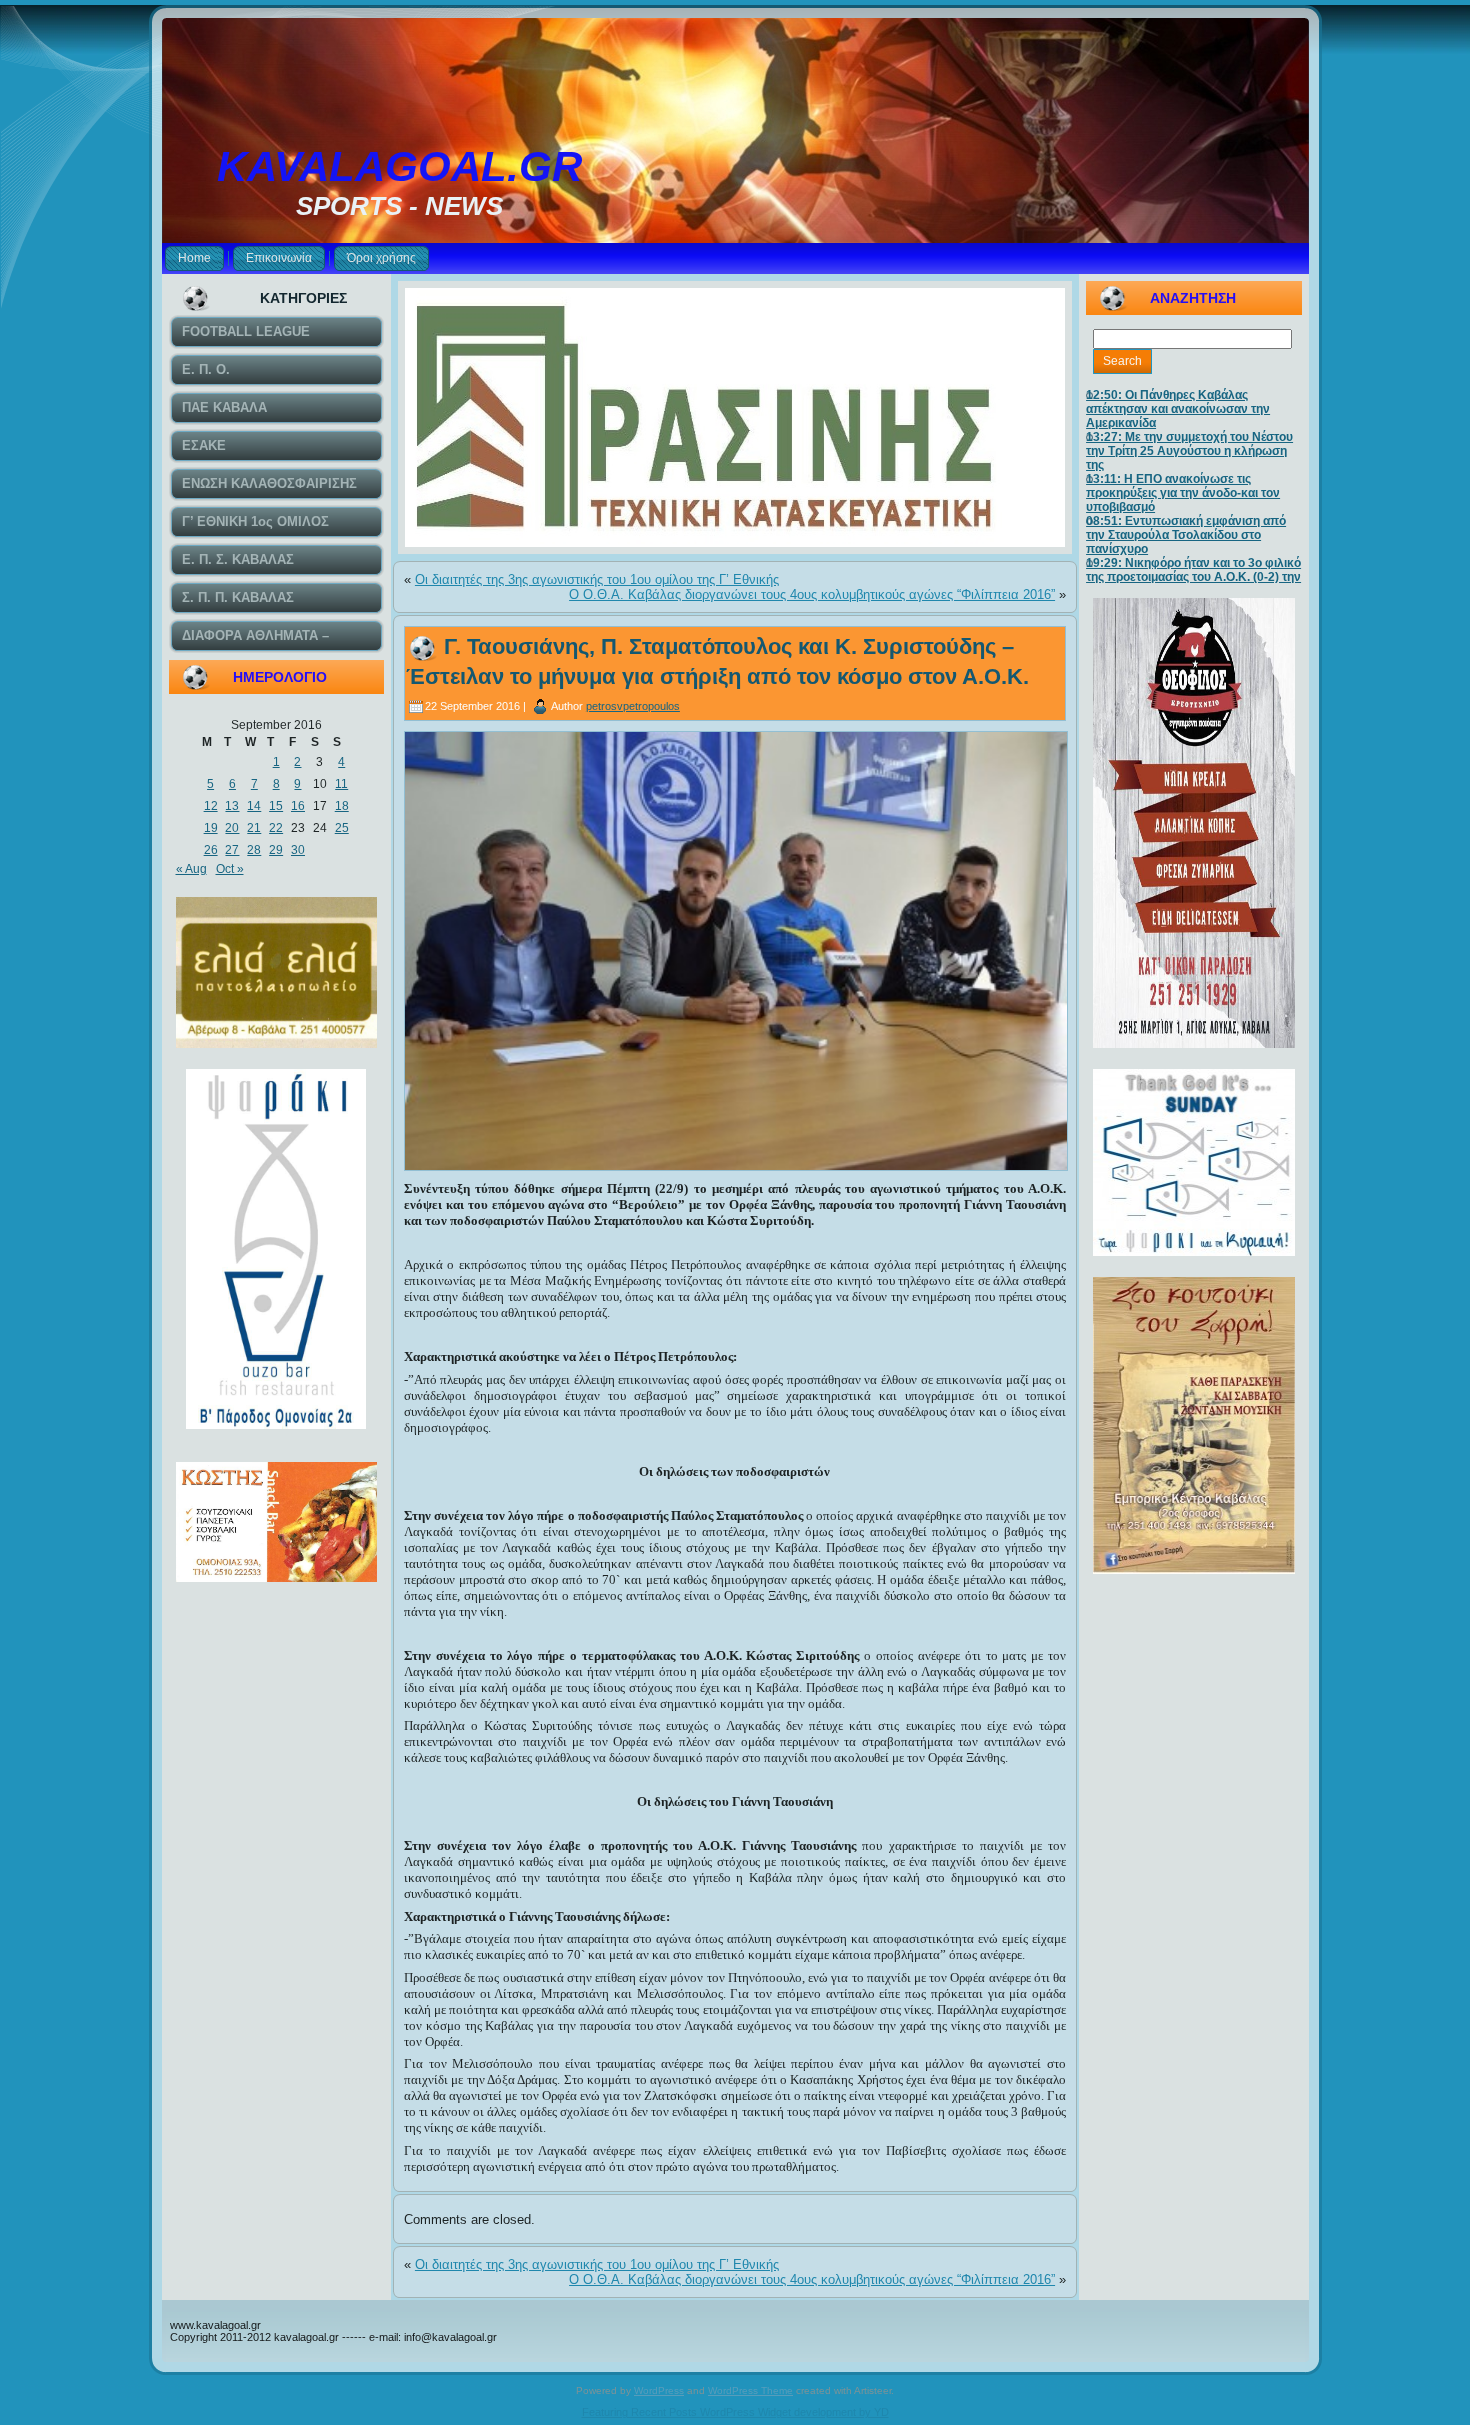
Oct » (230, 869)
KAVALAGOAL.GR (399, 166)
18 (342, 806)
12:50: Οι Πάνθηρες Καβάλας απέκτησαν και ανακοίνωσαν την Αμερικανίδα (1178, 409)
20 (232, 828)
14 (254, 806)
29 (276, 850)
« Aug (191, 869)
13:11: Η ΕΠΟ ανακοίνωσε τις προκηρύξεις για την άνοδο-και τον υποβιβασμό (1183, 493)
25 (342, 828)
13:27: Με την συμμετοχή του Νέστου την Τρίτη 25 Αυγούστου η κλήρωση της (1189, 451)
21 (254, 828)
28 (254, 850)
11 (341, 784)
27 (232, 850)
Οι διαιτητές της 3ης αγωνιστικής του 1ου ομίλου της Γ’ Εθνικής (597, 579)
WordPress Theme (750, 2390)
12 (211, 806)
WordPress (659, 2390)
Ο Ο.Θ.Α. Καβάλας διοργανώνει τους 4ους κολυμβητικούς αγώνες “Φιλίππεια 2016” (812, 594)
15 (276, 806)
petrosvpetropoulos (633, 706)
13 (232, 806)
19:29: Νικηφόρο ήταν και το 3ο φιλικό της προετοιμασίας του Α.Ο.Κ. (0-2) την (1193, 570)
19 (211, 828)
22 (276, 828)
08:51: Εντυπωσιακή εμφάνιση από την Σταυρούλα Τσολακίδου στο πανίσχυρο (1186, 535)
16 (298, 806)
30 (298, 850)
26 (211, 850)
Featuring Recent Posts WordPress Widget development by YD (735, 2412)
